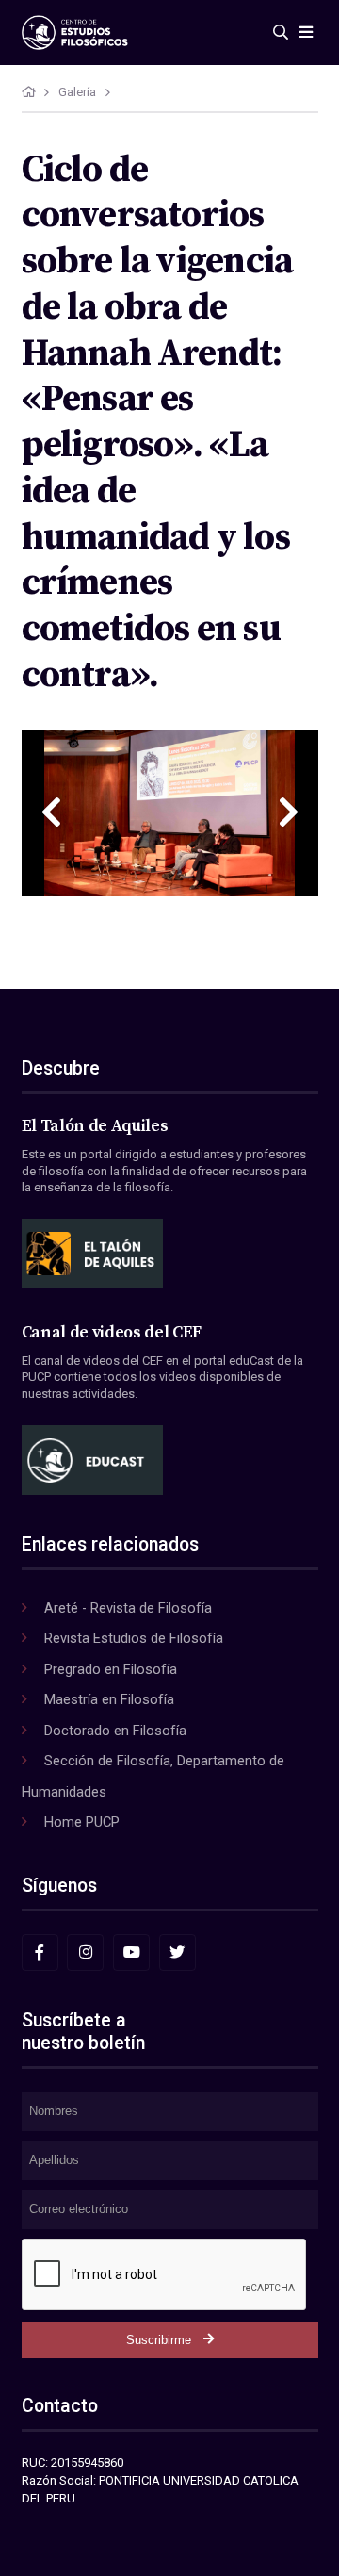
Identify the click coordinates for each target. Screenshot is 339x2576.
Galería (77, 92)
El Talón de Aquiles (95, 1126)
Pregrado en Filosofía (111, 1669)
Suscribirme (159, 2340)
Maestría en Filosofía (109, 1699)
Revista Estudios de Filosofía (134, 1638)
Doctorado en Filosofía (115, 1731)
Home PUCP (82, 1822)
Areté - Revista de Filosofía (128, 1608)
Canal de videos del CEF (112, 1333)
